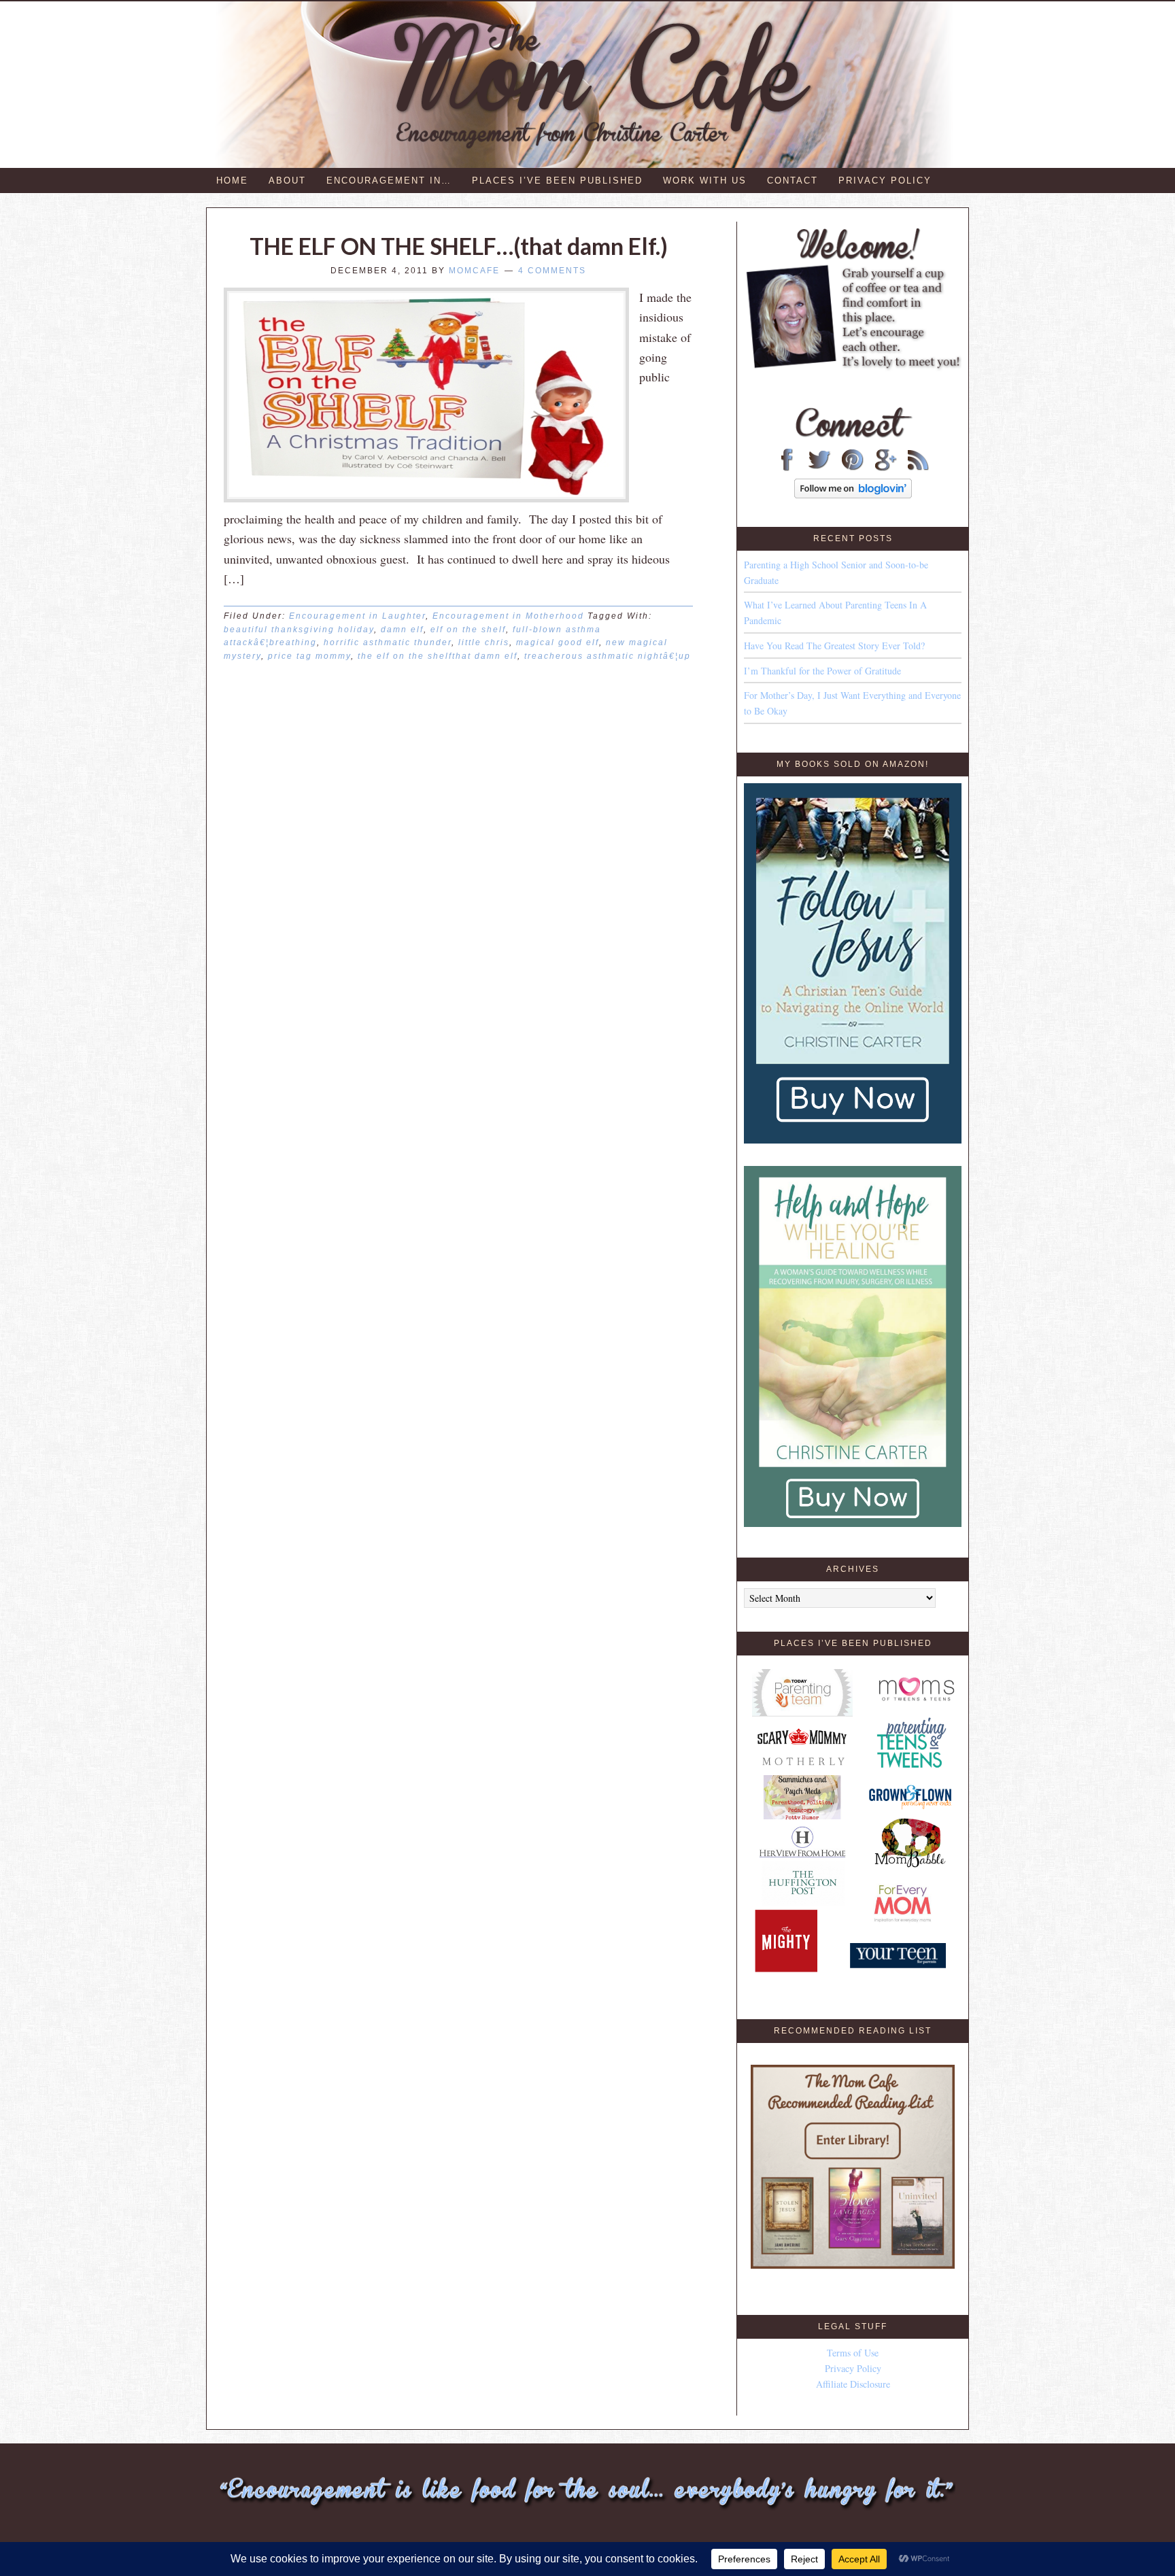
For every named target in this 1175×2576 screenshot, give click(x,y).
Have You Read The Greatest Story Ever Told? (834, 646)
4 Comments (552, 271)
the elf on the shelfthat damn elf (438, 656)
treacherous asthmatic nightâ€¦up (608, 656)
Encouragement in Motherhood (508, 616)
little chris (484, 642)
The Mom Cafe (594, 85)
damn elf (402, 630)
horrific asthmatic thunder (388, 642)
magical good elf (558, 642)
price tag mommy (309, 656)
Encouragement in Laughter (357, 616)
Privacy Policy (853, 2368)
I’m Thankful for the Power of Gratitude (822, 671)
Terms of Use (853, 2353)
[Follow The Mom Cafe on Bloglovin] (853, 495)
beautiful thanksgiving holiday (299, 630)
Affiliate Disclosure (853, 2384)
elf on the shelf (468, 630)
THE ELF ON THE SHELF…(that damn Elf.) (459, 246)
